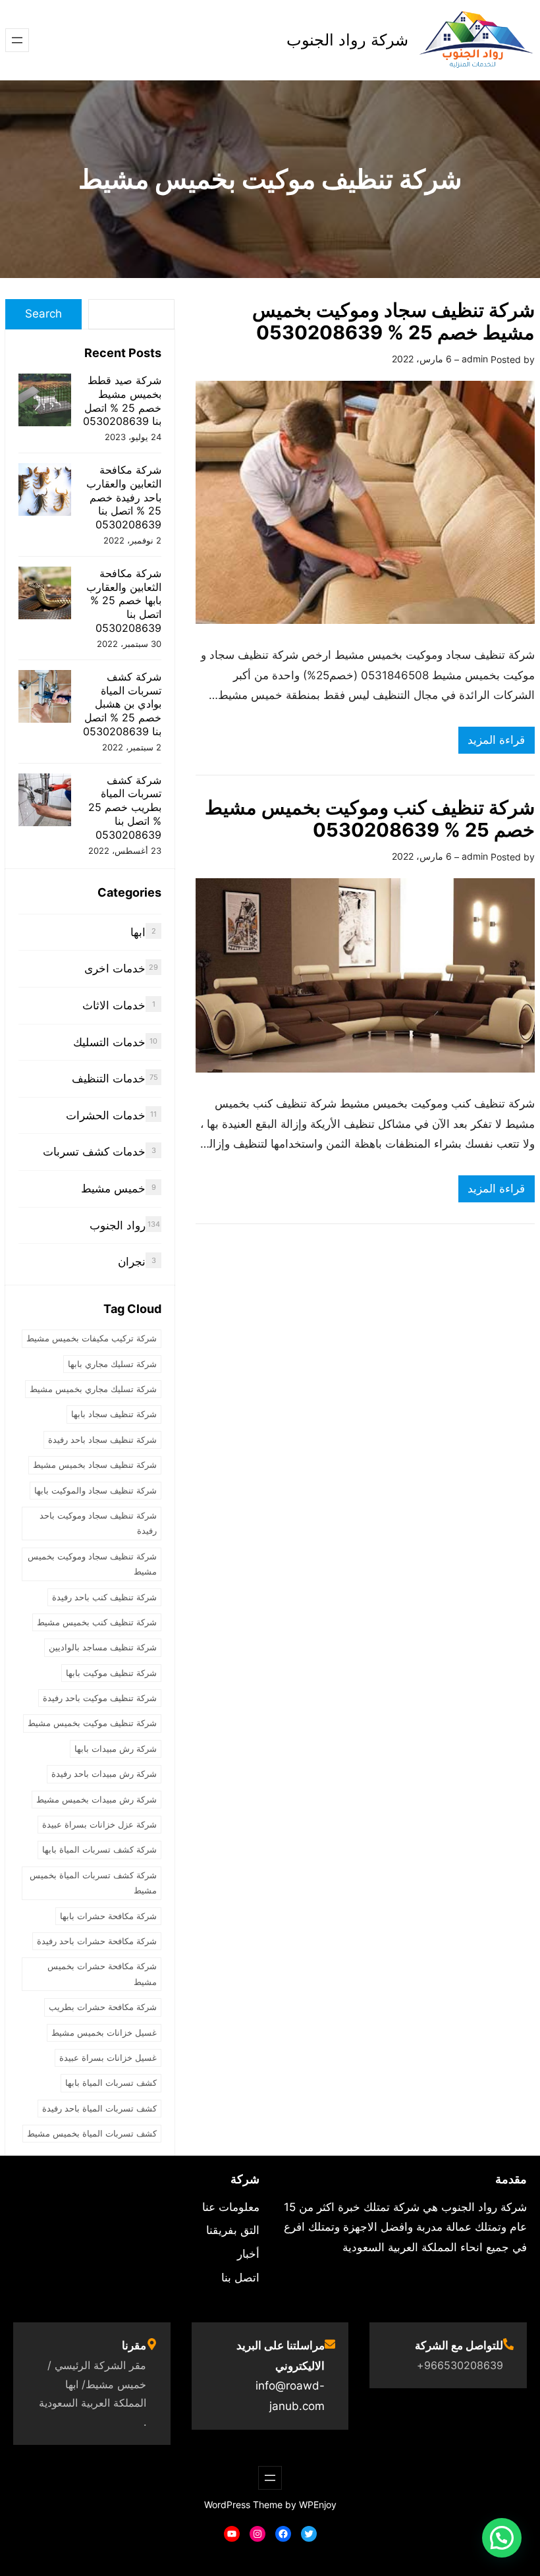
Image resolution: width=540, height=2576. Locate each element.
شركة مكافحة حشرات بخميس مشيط (102, 1974)
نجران (132, 1262)
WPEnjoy (318, 2505)
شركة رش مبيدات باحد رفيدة (104, 1774)
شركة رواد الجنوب (347, 40)
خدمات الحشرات (106, 1115)
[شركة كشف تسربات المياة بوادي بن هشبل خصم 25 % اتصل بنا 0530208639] (45, 698)
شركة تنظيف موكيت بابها (111, 1673)
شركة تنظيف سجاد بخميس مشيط (95, 1465)
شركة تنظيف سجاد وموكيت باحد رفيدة (98, 1523)
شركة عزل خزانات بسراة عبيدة (99, 1824)
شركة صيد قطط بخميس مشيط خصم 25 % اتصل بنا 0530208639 (122, 401)
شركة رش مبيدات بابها (116, 1749)
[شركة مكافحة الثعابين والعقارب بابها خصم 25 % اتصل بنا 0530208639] (45, 595)
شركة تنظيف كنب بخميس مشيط (97, 1622)
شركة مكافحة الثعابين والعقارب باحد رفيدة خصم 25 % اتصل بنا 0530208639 (124, 497)
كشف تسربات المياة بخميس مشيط (92, 2133)
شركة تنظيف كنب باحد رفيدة (104, 1597)
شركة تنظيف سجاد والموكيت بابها (95, 1490)
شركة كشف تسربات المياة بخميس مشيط (93, 1883)
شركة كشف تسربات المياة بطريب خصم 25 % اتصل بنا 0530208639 (125, 807)
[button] (502, 2538)
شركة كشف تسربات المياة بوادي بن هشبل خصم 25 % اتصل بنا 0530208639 (122, 704)
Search (43, 314)
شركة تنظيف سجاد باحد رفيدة (102, 1440)
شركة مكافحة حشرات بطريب (103, 2007)
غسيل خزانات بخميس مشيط (104, 2032)
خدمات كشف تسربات (94, 1152)
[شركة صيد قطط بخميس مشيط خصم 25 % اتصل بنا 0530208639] (45, 402)
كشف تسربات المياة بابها (111, 2083)
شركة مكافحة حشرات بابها (108, 1916)
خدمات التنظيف (109, 1078)
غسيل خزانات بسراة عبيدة (108, 2058)
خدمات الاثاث (114, 1005)
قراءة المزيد (492, 743)
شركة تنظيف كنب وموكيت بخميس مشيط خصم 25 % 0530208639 (370, 819)
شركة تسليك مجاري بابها (112, 1364)
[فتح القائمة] (17, 40)
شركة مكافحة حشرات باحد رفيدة (97, 1941)
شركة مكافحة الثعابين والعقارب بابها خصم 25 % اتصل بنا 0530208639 (124, 601)
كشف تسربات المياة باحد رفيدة (99, 2108)
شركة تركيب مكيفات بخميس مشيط (92, 1338)
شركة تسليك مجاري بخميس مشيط (93, 1389)
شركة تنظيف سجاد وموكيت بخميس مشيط (92, 1564)
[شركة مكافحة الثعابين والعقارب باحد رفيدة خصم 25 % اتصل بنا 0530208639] (45, 491)
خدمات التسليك (109, 1042)
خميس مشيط (113, 1189)
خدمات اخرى (115, 968)
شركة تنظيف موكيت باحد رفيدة (100, 1698)
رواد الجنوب (118, 1225)
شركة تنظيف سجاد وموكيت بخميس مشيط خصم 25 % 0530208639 (393, 322)
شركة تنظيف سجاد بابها (114, 1414)
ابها (138, 932)
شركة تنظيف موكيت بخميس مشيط (92, 1723)
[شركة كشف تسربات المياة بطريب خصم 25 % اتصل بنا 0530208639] (45, 801)
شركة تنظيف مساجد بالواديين (103, 1647)
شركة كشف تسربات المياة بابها (99, 1849)
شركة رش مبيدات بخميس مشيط (96, 1799)
